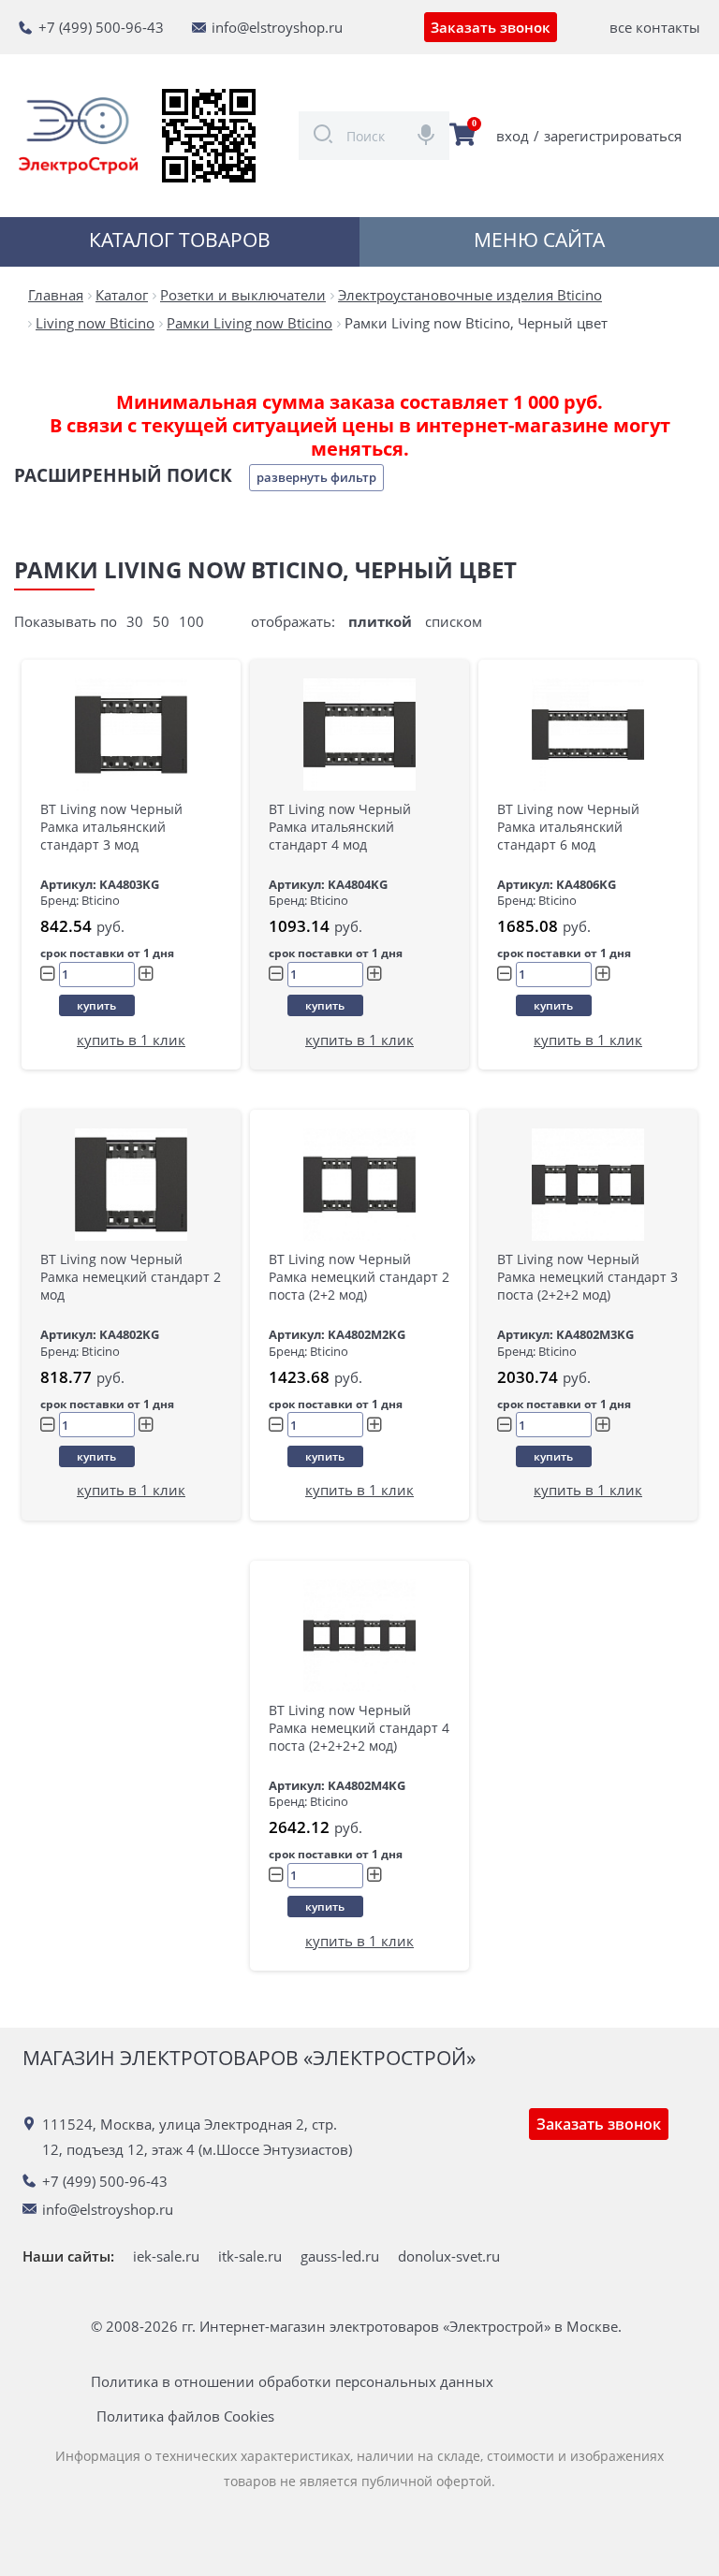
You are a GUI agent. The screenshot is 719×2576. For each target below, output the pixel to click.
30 (135, 621)
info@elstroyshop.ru (277, 27)
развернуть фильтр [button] (316, 477)
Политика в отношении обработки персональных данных (292, 2382)
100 (191, 621)
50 (161, 621)
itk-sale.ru (250, 2256)
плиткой (380, 621)
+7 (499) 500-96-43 (101, 27)
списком (454, 621)
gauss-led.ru (340, 2256)
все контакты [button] (655, 27)
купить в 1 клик (131, 1040)
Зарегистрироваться (613, 136)
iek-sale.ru (166, 2256)
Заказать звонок (491, 27)
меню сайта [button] (539, 240)
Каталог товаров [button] (180, 240)
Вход (513, 136)
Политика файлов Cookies (185, 2416)
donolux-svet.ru (449, 2256)
